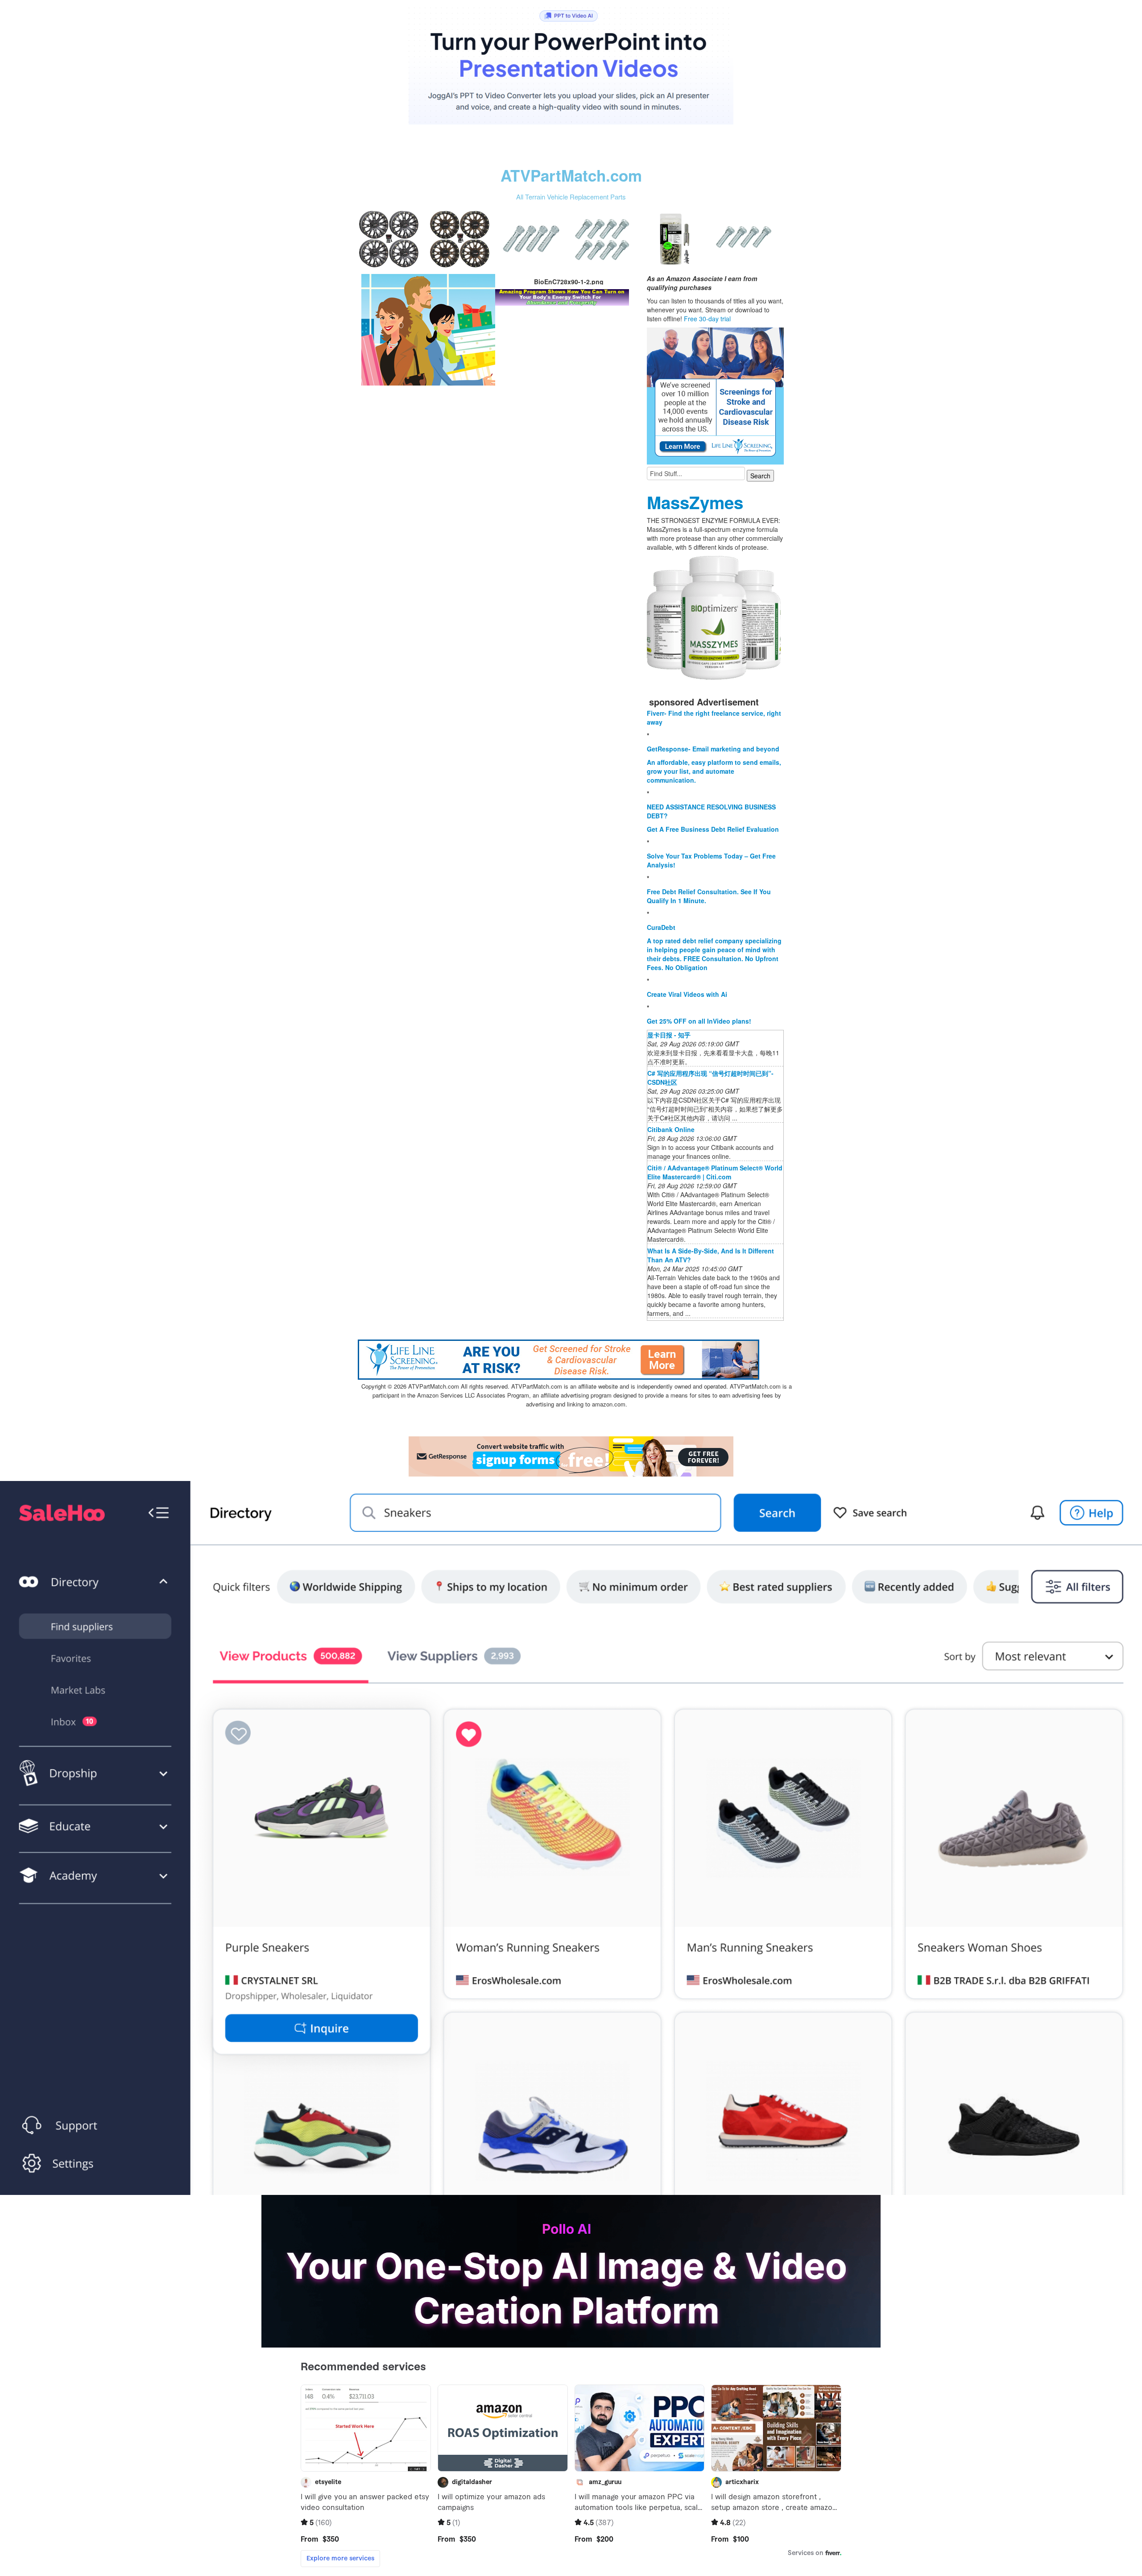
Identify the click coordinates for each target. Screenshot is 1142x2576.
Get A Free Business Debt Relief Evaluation (713, 829)
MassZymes (695, 502)
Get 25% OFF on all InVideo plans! (699, 1021)
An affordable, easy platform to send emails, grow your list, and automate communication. (714, 771)
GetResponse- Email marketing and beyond (713, 749)
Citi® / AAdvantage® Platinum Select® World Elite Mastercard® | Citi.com (715, 1172)
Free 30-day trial (707, 319)
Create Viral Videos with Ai (687, 994)
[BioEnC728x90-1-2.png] (428, 329)
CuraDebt (661, 927)
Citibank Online (671, 1129)
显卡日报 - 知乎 (669, 1035)
